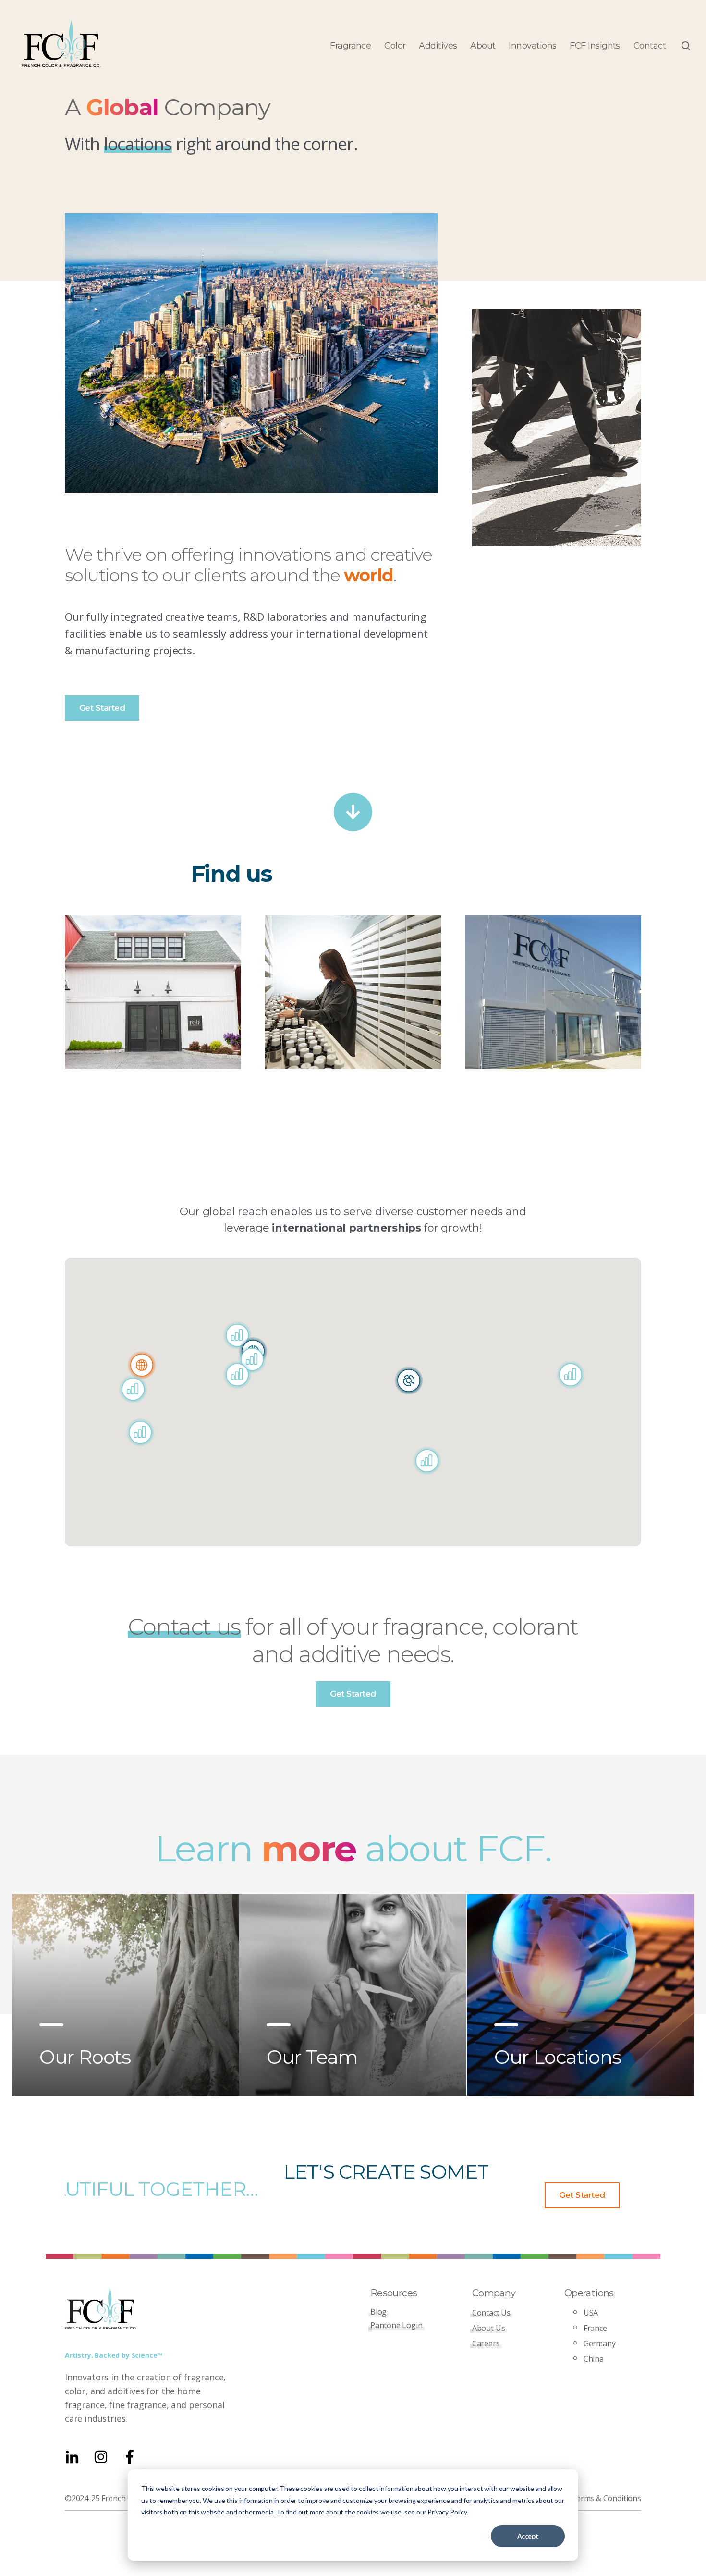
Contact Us (491, 2313)
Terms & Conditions (606, 2498)
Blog (378, 2312)
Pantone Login (396, 2325)
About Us (489, 2328)
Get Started (102, 708)
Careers (486, 2343)
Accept (528, 2536)
